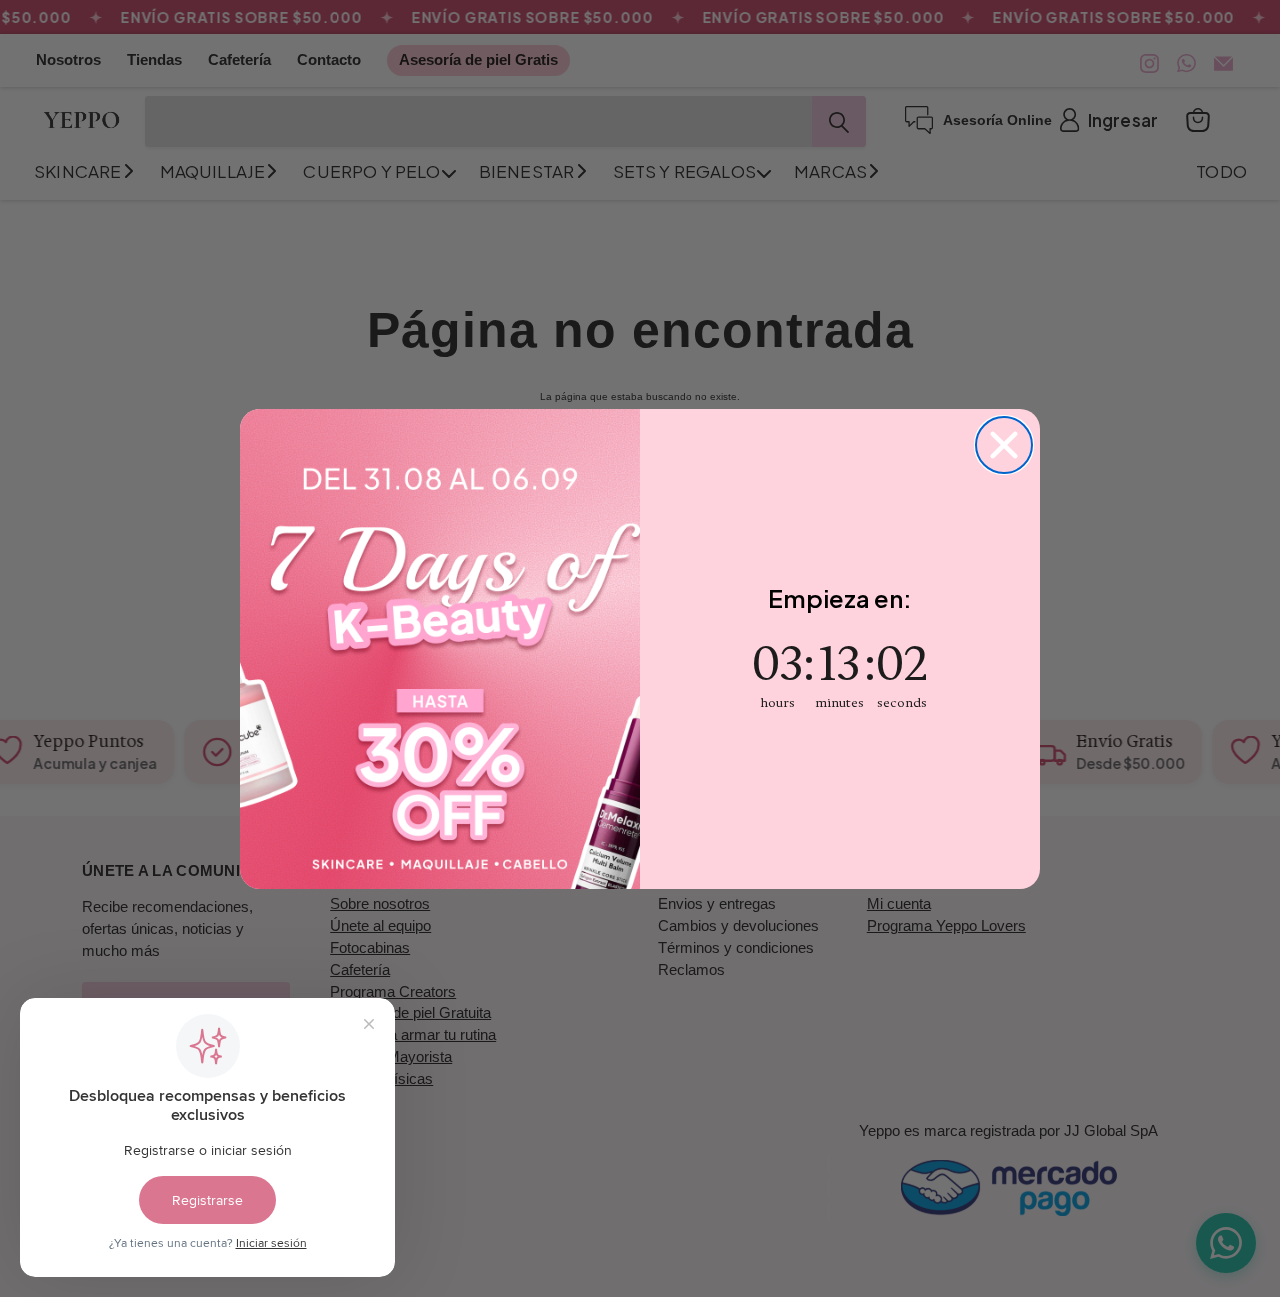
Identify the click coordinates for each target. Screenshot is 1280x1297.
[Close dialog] (1004, 445)
